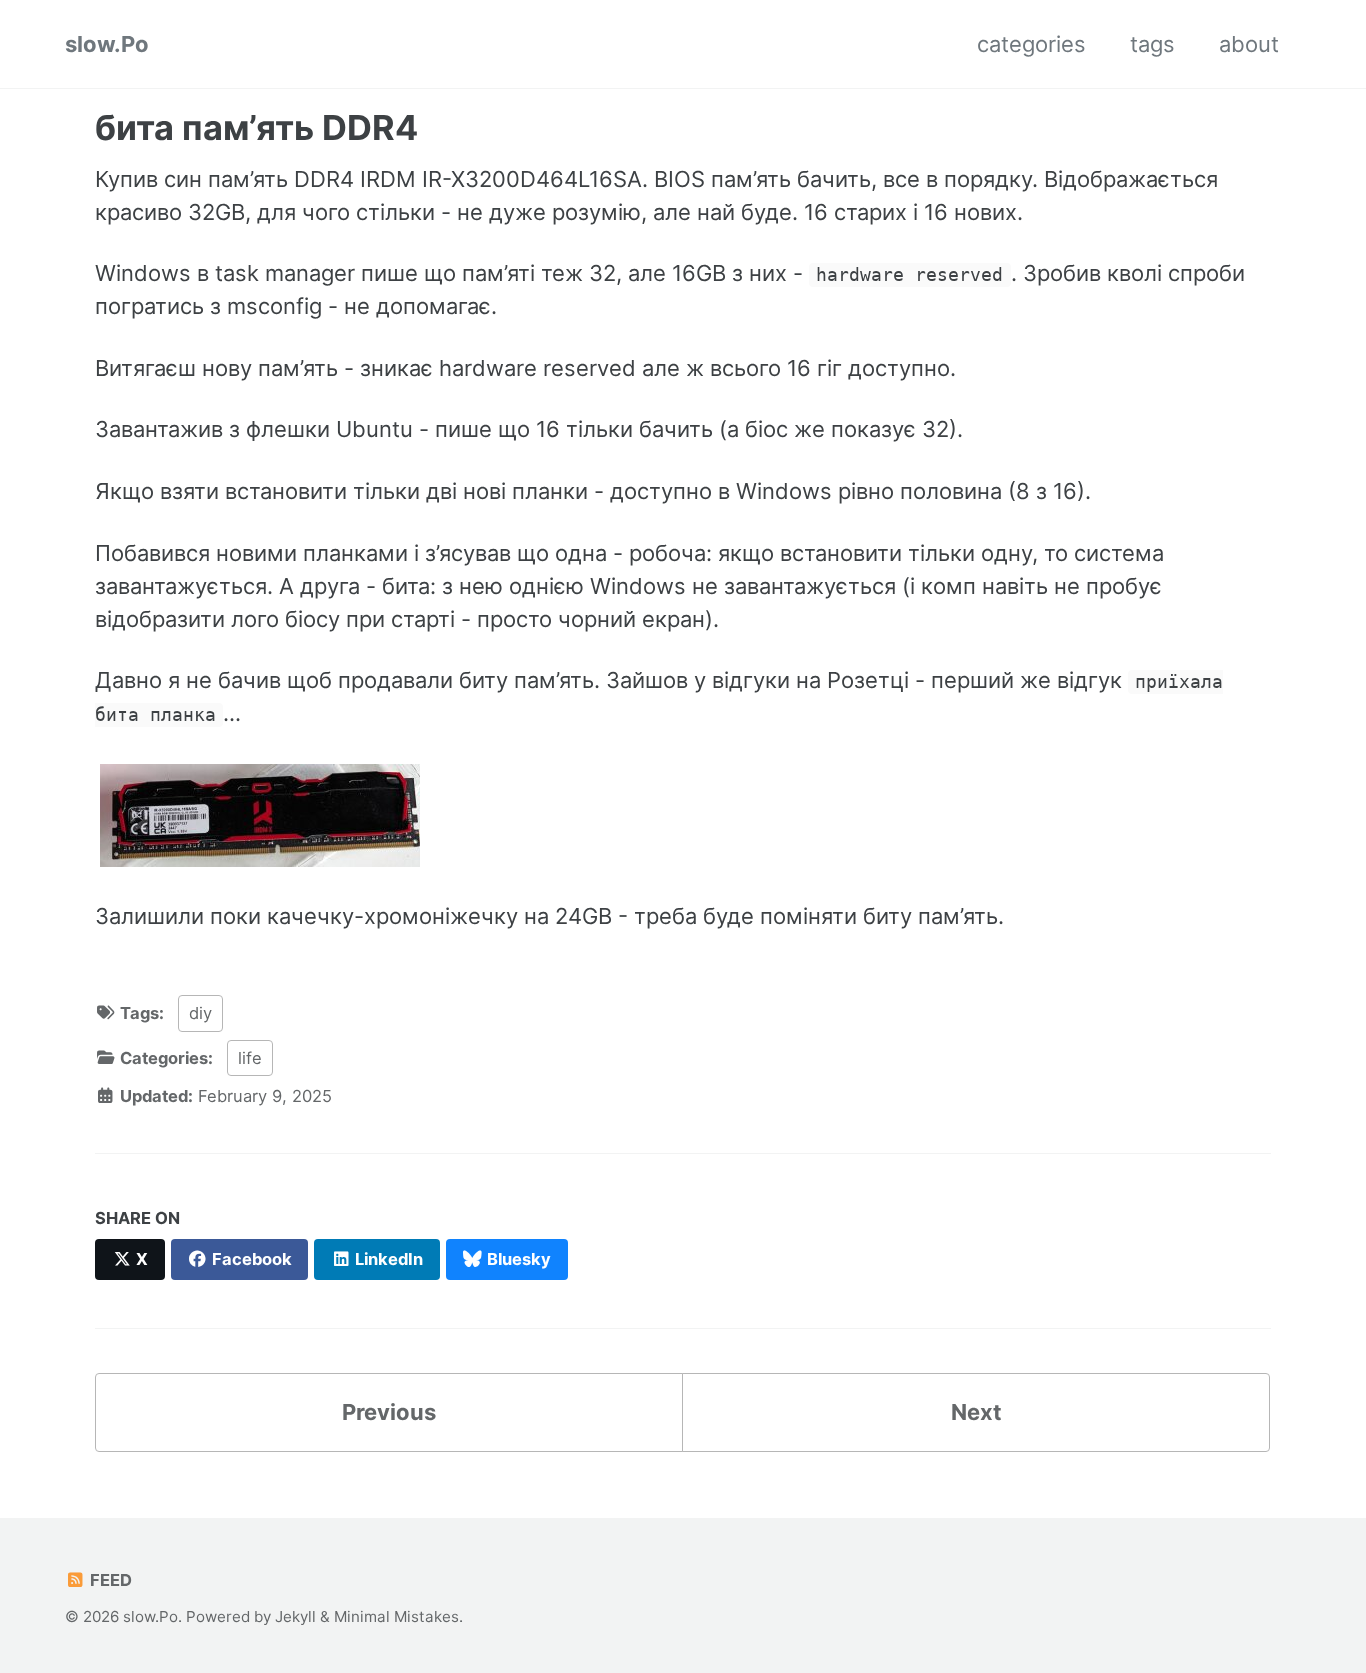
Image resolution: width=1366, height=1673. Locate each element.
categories (1031, 44)
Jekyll (295, 1616)
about (1249, 44)
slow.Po (107, 44)
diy (200, 1013)
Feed (109, 1580)
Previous (389, 1412)
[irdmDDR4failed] (260, 813)
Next (976, 1412)
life (250, 1058)
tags (1152, 44)
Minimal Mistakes (396, 1616)
